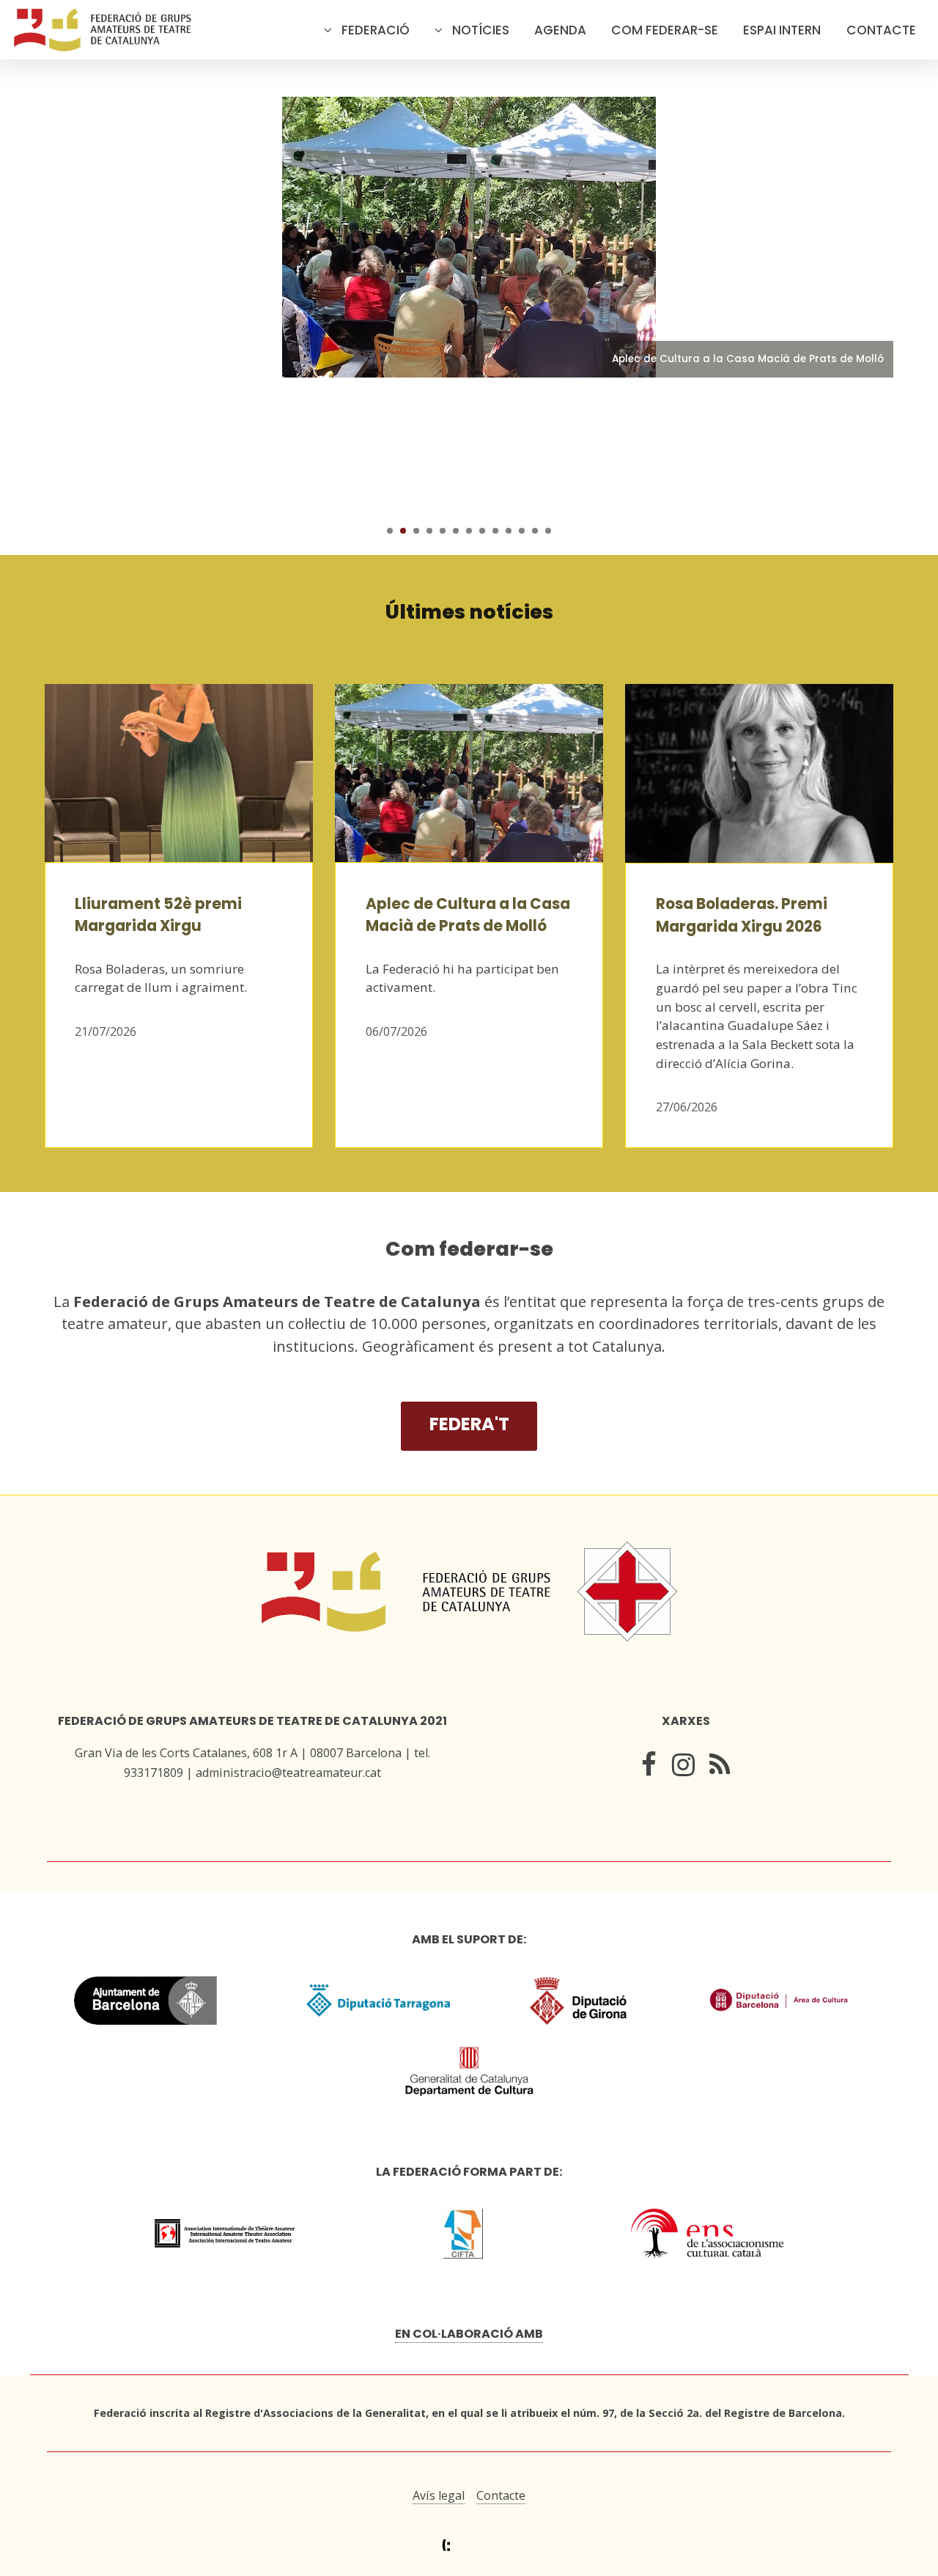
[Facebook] (649, 1768)
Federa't (469, 1424)
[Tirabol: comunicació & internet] (469, 2546)
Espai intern (782, 30)
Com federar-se (665, 30)
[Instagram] (683, 1768)
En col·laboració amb (469, 2334)
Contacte (881, 30)
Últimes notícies (469, 612)
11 (522, 531)
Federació (376, 30)
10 (509, 531)
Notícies (481, 30)
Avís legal (439, 2495)
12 (535, 531)
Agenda (560, 30)
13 (548, 531)
